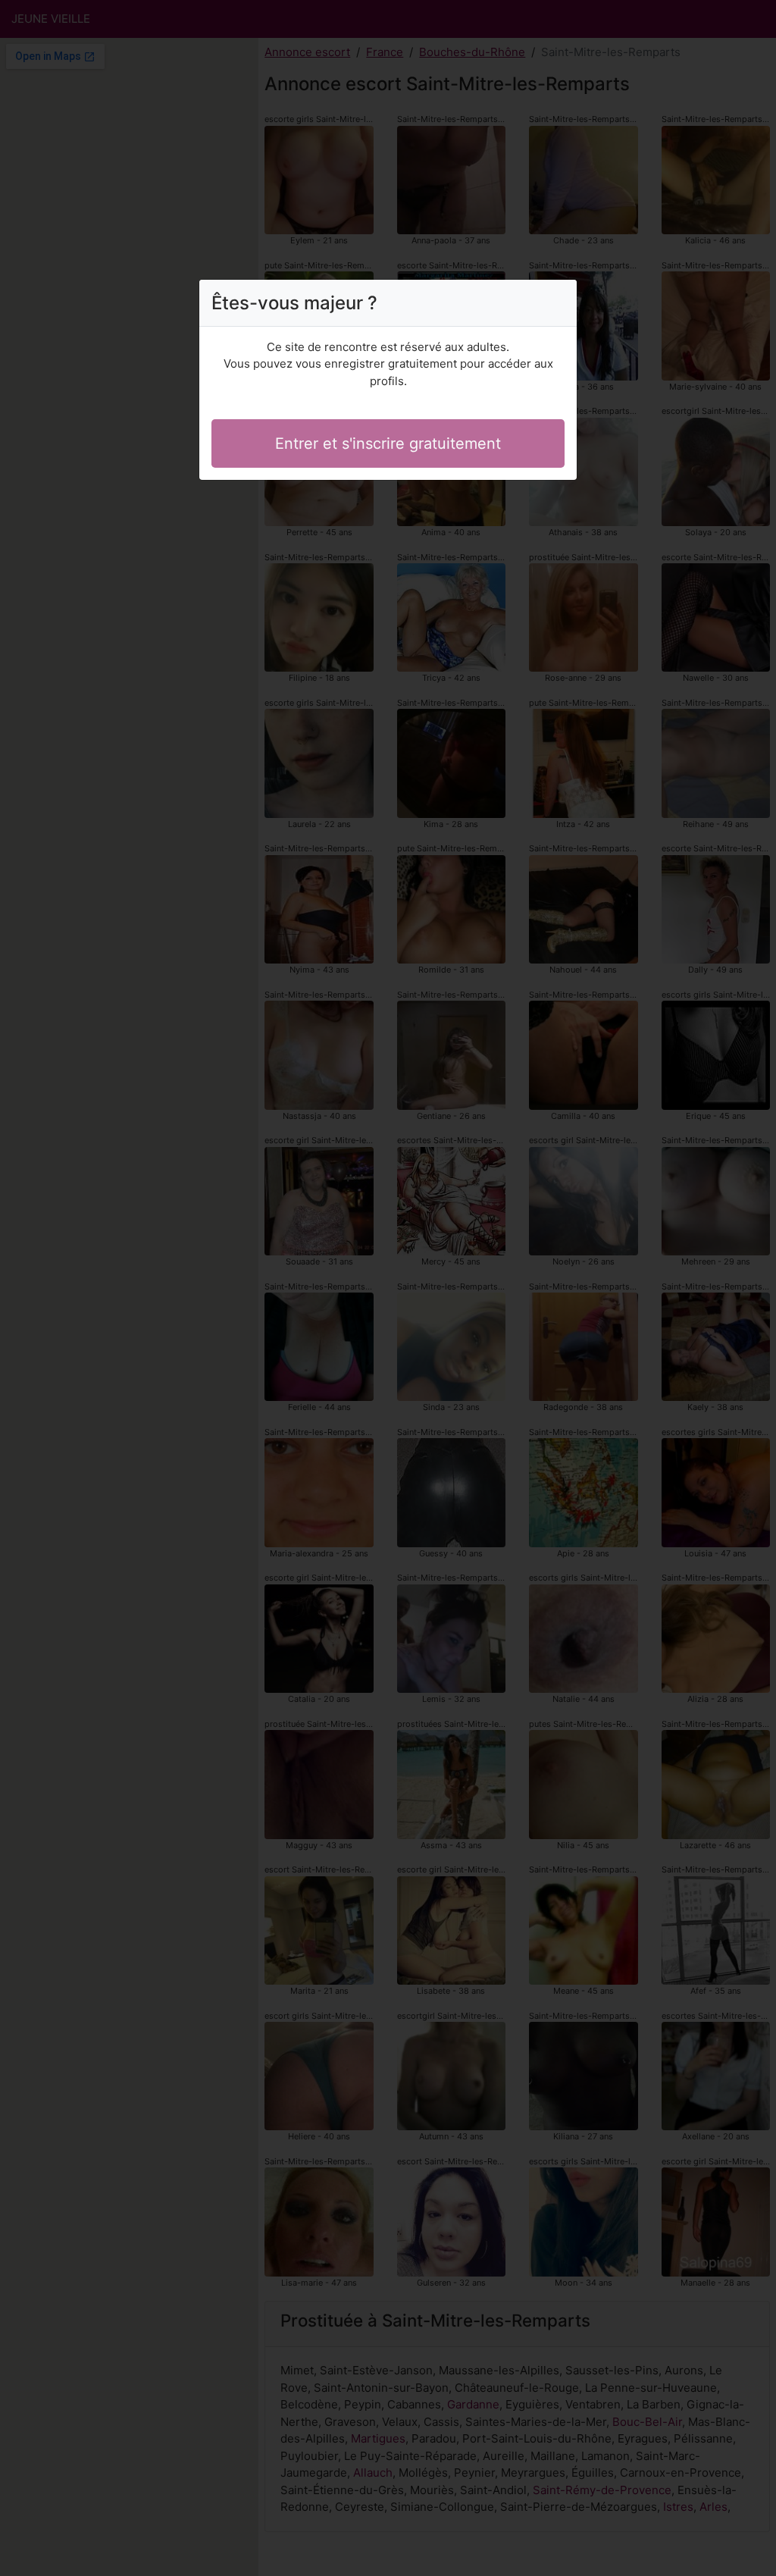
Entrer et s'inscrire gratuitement (388, 443)
